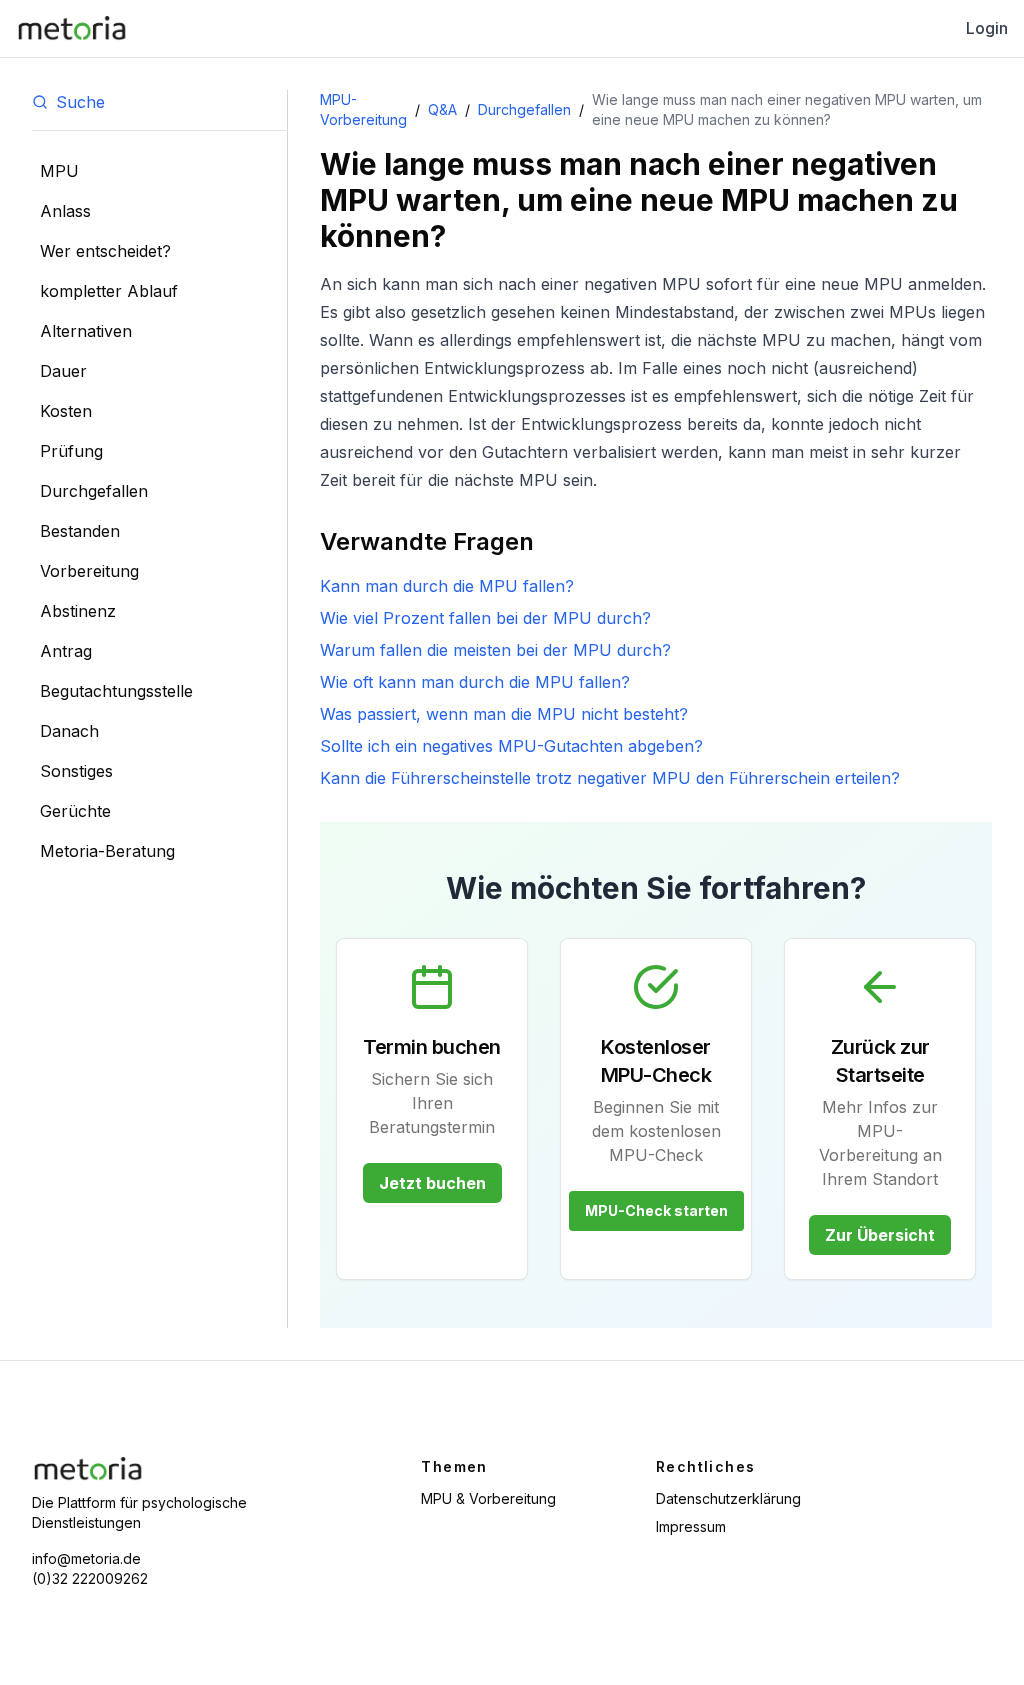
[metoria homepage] (72, 28)
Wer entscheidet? (105, 251)
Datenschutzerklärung (728, 1498)
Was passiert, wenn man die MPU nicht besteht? (504, 714)
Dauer (63, 371)
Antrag (66, 651)
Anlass (65, 211)
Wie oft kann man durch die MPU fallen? (475, 682)
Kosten (66, 411)
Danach (69, 731)
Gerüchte (75, 811)
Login (987, 28)
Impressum (691, 1526)
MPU (59, 171)
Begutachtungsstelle (116, 691)
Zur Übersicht (880, 1235)
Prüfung (71, 451)
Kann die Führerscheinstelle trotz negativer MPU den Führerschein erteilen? (610, 778)
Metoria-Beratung (107, 851)
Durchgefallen (94, 491)
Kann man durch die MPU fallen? (447, 586)
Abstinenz (78, 611)
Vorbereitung (89, 571)
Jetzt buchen (432, 1183)
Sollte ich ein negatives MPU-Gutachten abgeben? (511, 746)
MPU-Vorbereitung (363, 109)
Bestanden (80, 531)
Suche (80, 102)
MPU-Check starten (656, 1210)
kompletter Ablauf (109, 291)
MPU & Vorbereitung (488, 1498)
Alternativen (86, 331)
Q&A (442, 109)
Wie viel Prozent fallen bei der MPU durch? (485, 618)
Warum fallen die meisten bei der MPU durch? (495, 650)
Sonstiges (76, 771)
